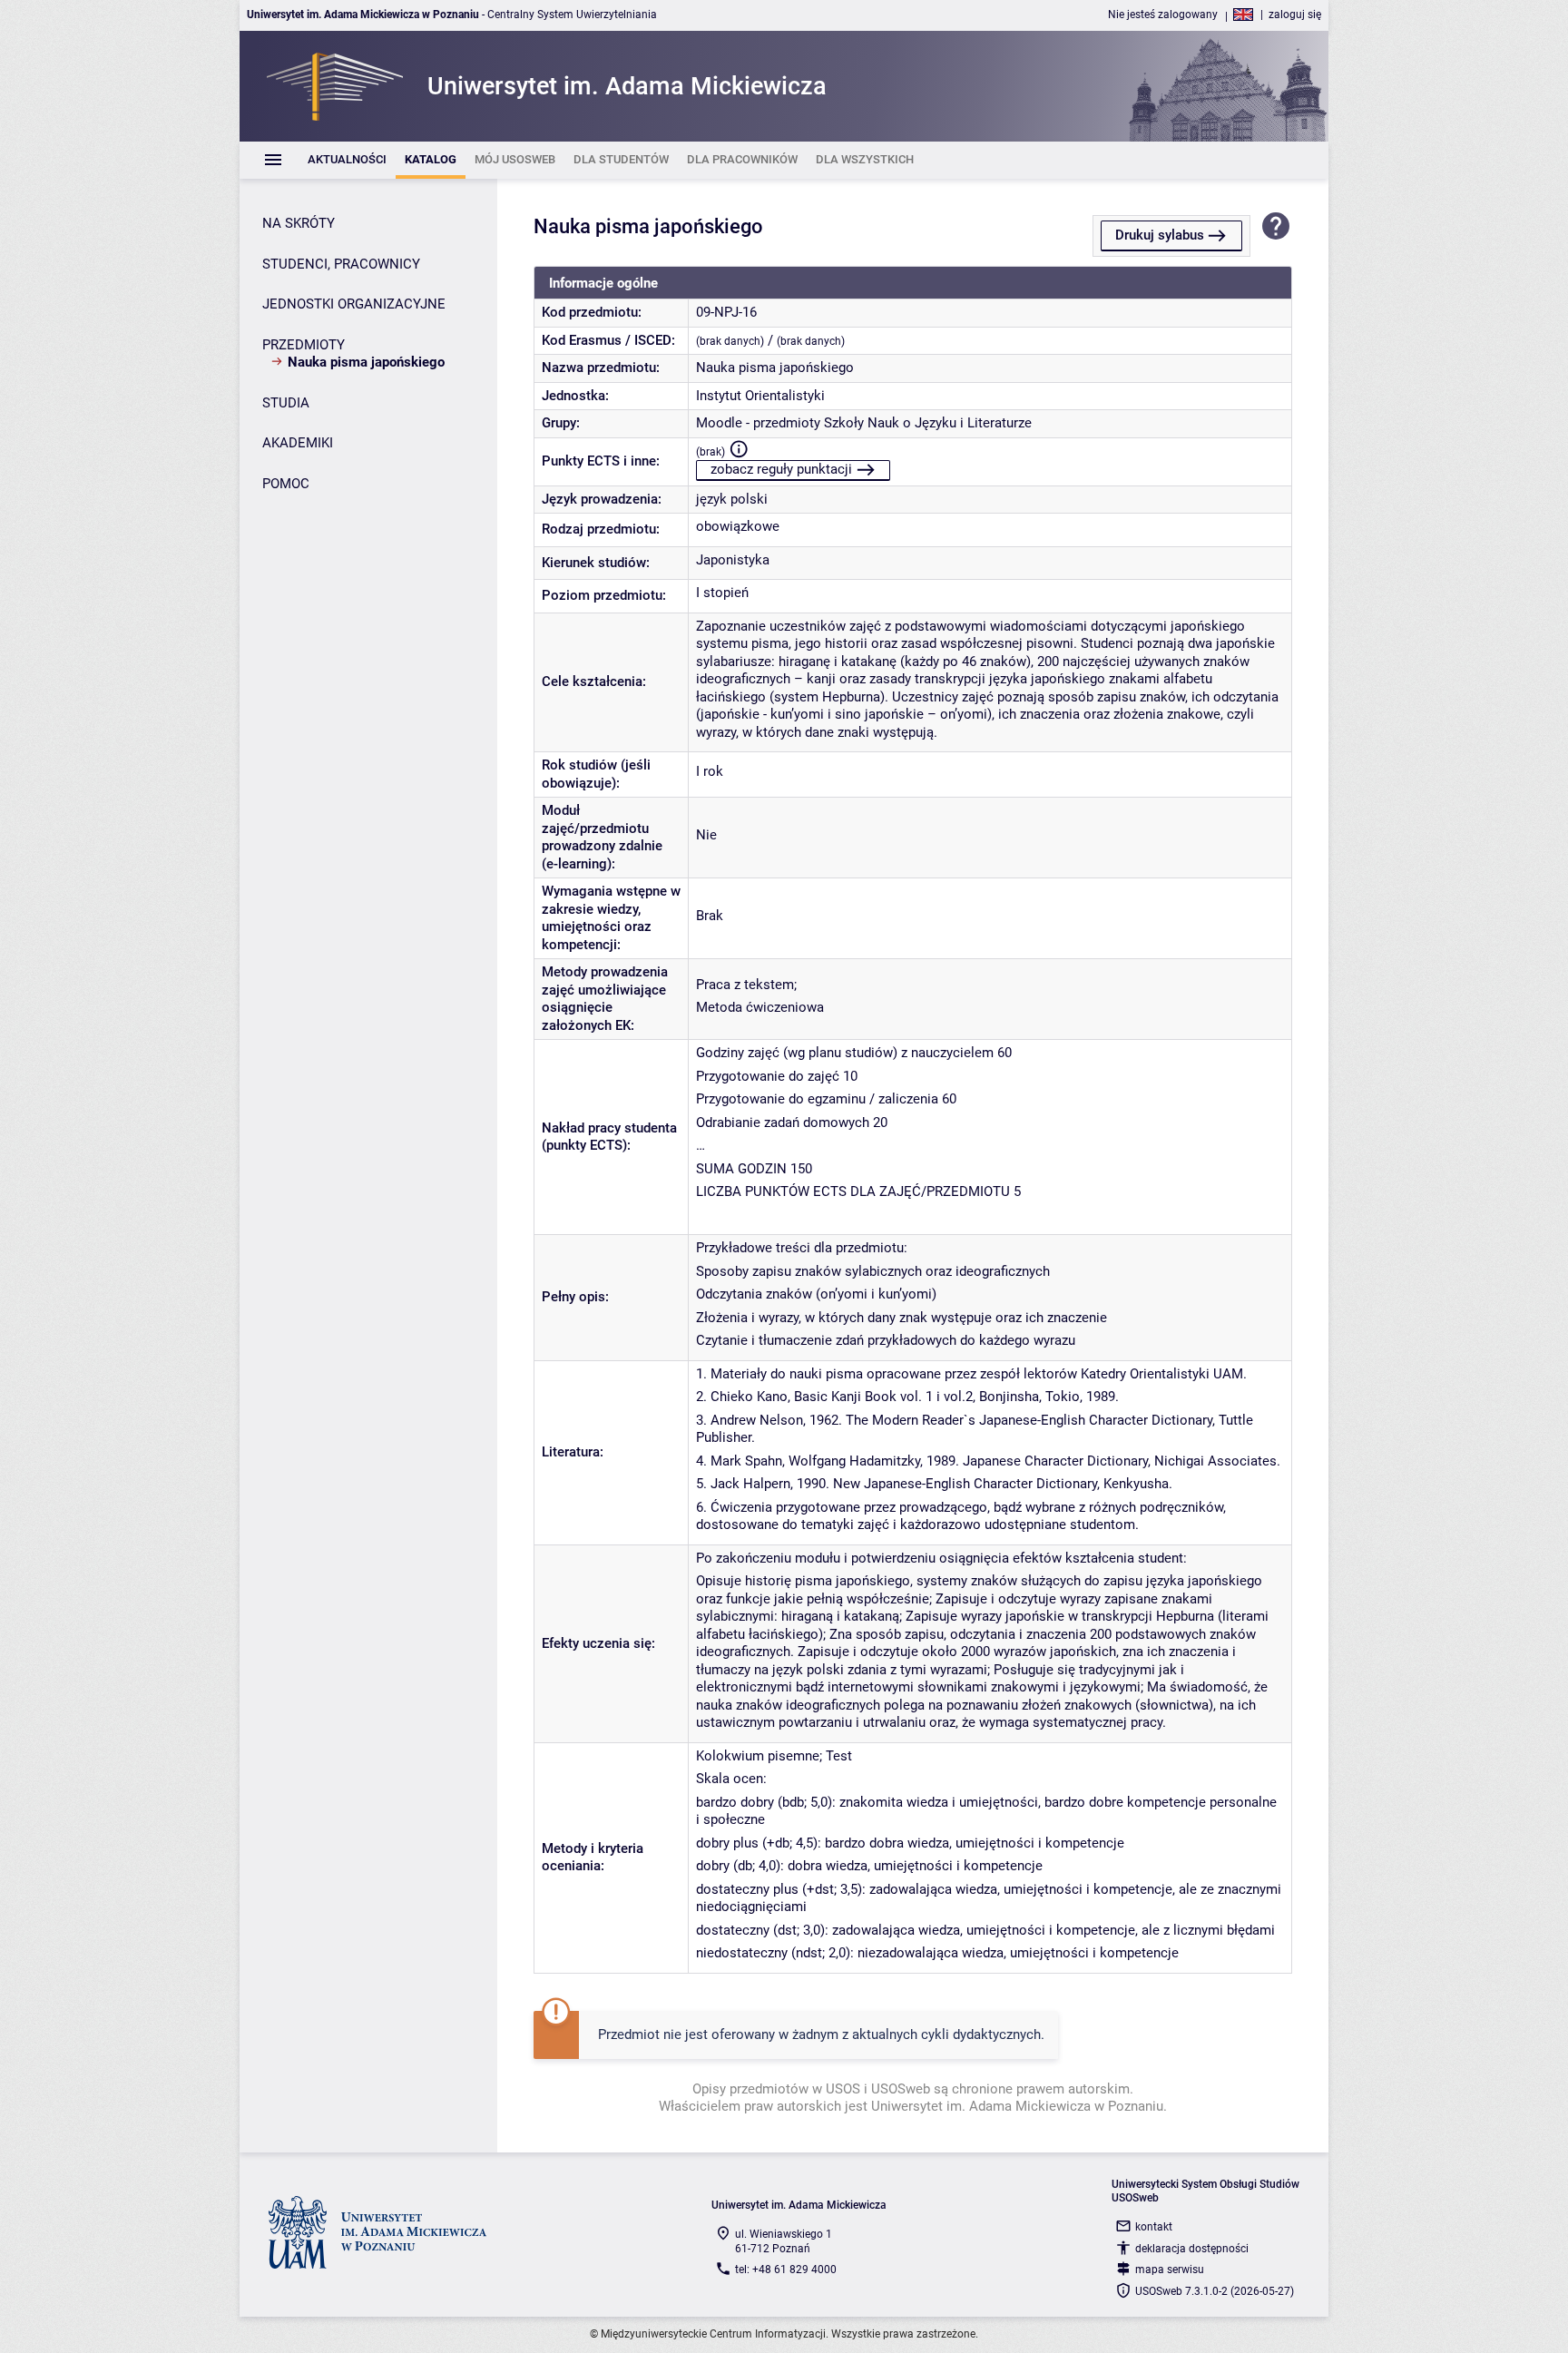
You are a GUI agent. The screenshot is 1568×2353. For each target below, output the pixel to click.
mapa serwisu (1170, 2270)
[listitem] (347, 160)
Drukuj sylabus (1160, 235)
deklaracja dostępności (1192, 2249)
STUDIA (286, 403)
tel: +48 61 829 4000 (786, 2270)
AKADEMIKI (298, 443)
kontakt (1154, 2227)
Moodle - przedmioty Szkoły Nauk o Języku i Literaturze (864, 423)
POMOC (286, 484)
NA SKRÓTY (299, 223)
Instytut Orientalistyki (760, 396)
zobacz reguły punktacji (781, 469)
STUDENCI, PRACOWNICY (341, 264)
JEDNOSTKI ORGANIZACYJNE (354, 304)
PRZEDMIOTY (304, 345)
